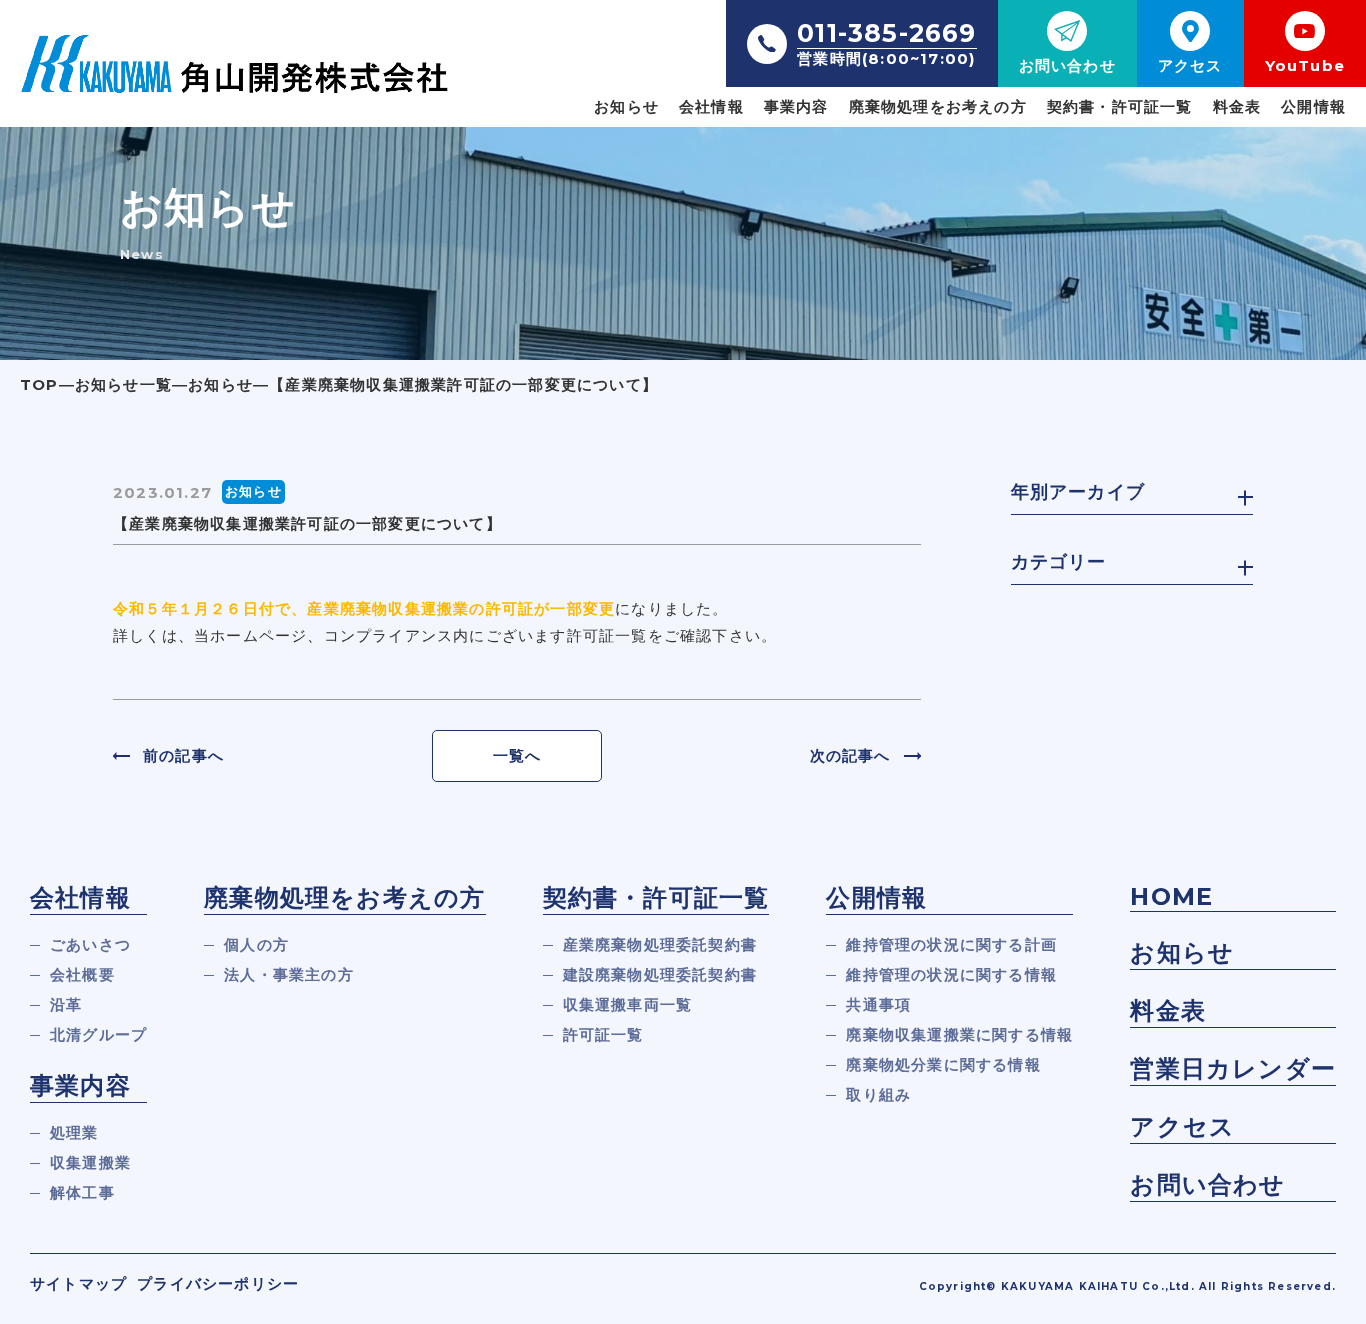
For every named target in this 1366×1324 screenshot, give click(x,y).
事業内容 (796, 106)
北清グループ (98, 1034)
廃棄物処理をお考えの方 (938, 106)
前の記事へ (183, 755)
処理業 (74, 1132)
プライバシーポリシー (218, 1283)
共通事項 (878, 1004)
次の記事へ (850, 755)
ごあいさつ (90, 944)
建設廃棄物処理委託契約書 (660, 974)
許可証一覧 (603, 1034)
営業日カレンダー (1233, 1068)
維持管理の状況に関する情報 (951, 974)
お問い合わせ (1207, 1184)
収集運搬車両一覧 (628, 1004)
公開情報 (1313, 106)
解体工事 (82, 1192)
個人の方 (256, 944)
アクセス (1182, 1126)
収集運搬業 (90, 1162)
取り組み (878, 1094)
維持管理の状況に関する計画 (951, 944)
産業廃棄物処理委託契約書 (660, 944)
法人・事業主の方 (289, 974)
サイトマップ (78, 1283)
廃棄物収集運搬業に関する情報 (959, 1034)
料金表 (1237, 106)
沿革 (66, 1004)
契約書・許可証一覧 (1120, 106)
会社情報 (711, 106)
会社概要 (82, 974)
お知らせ (626, 106)
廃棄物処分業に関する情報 (943, 1064)
